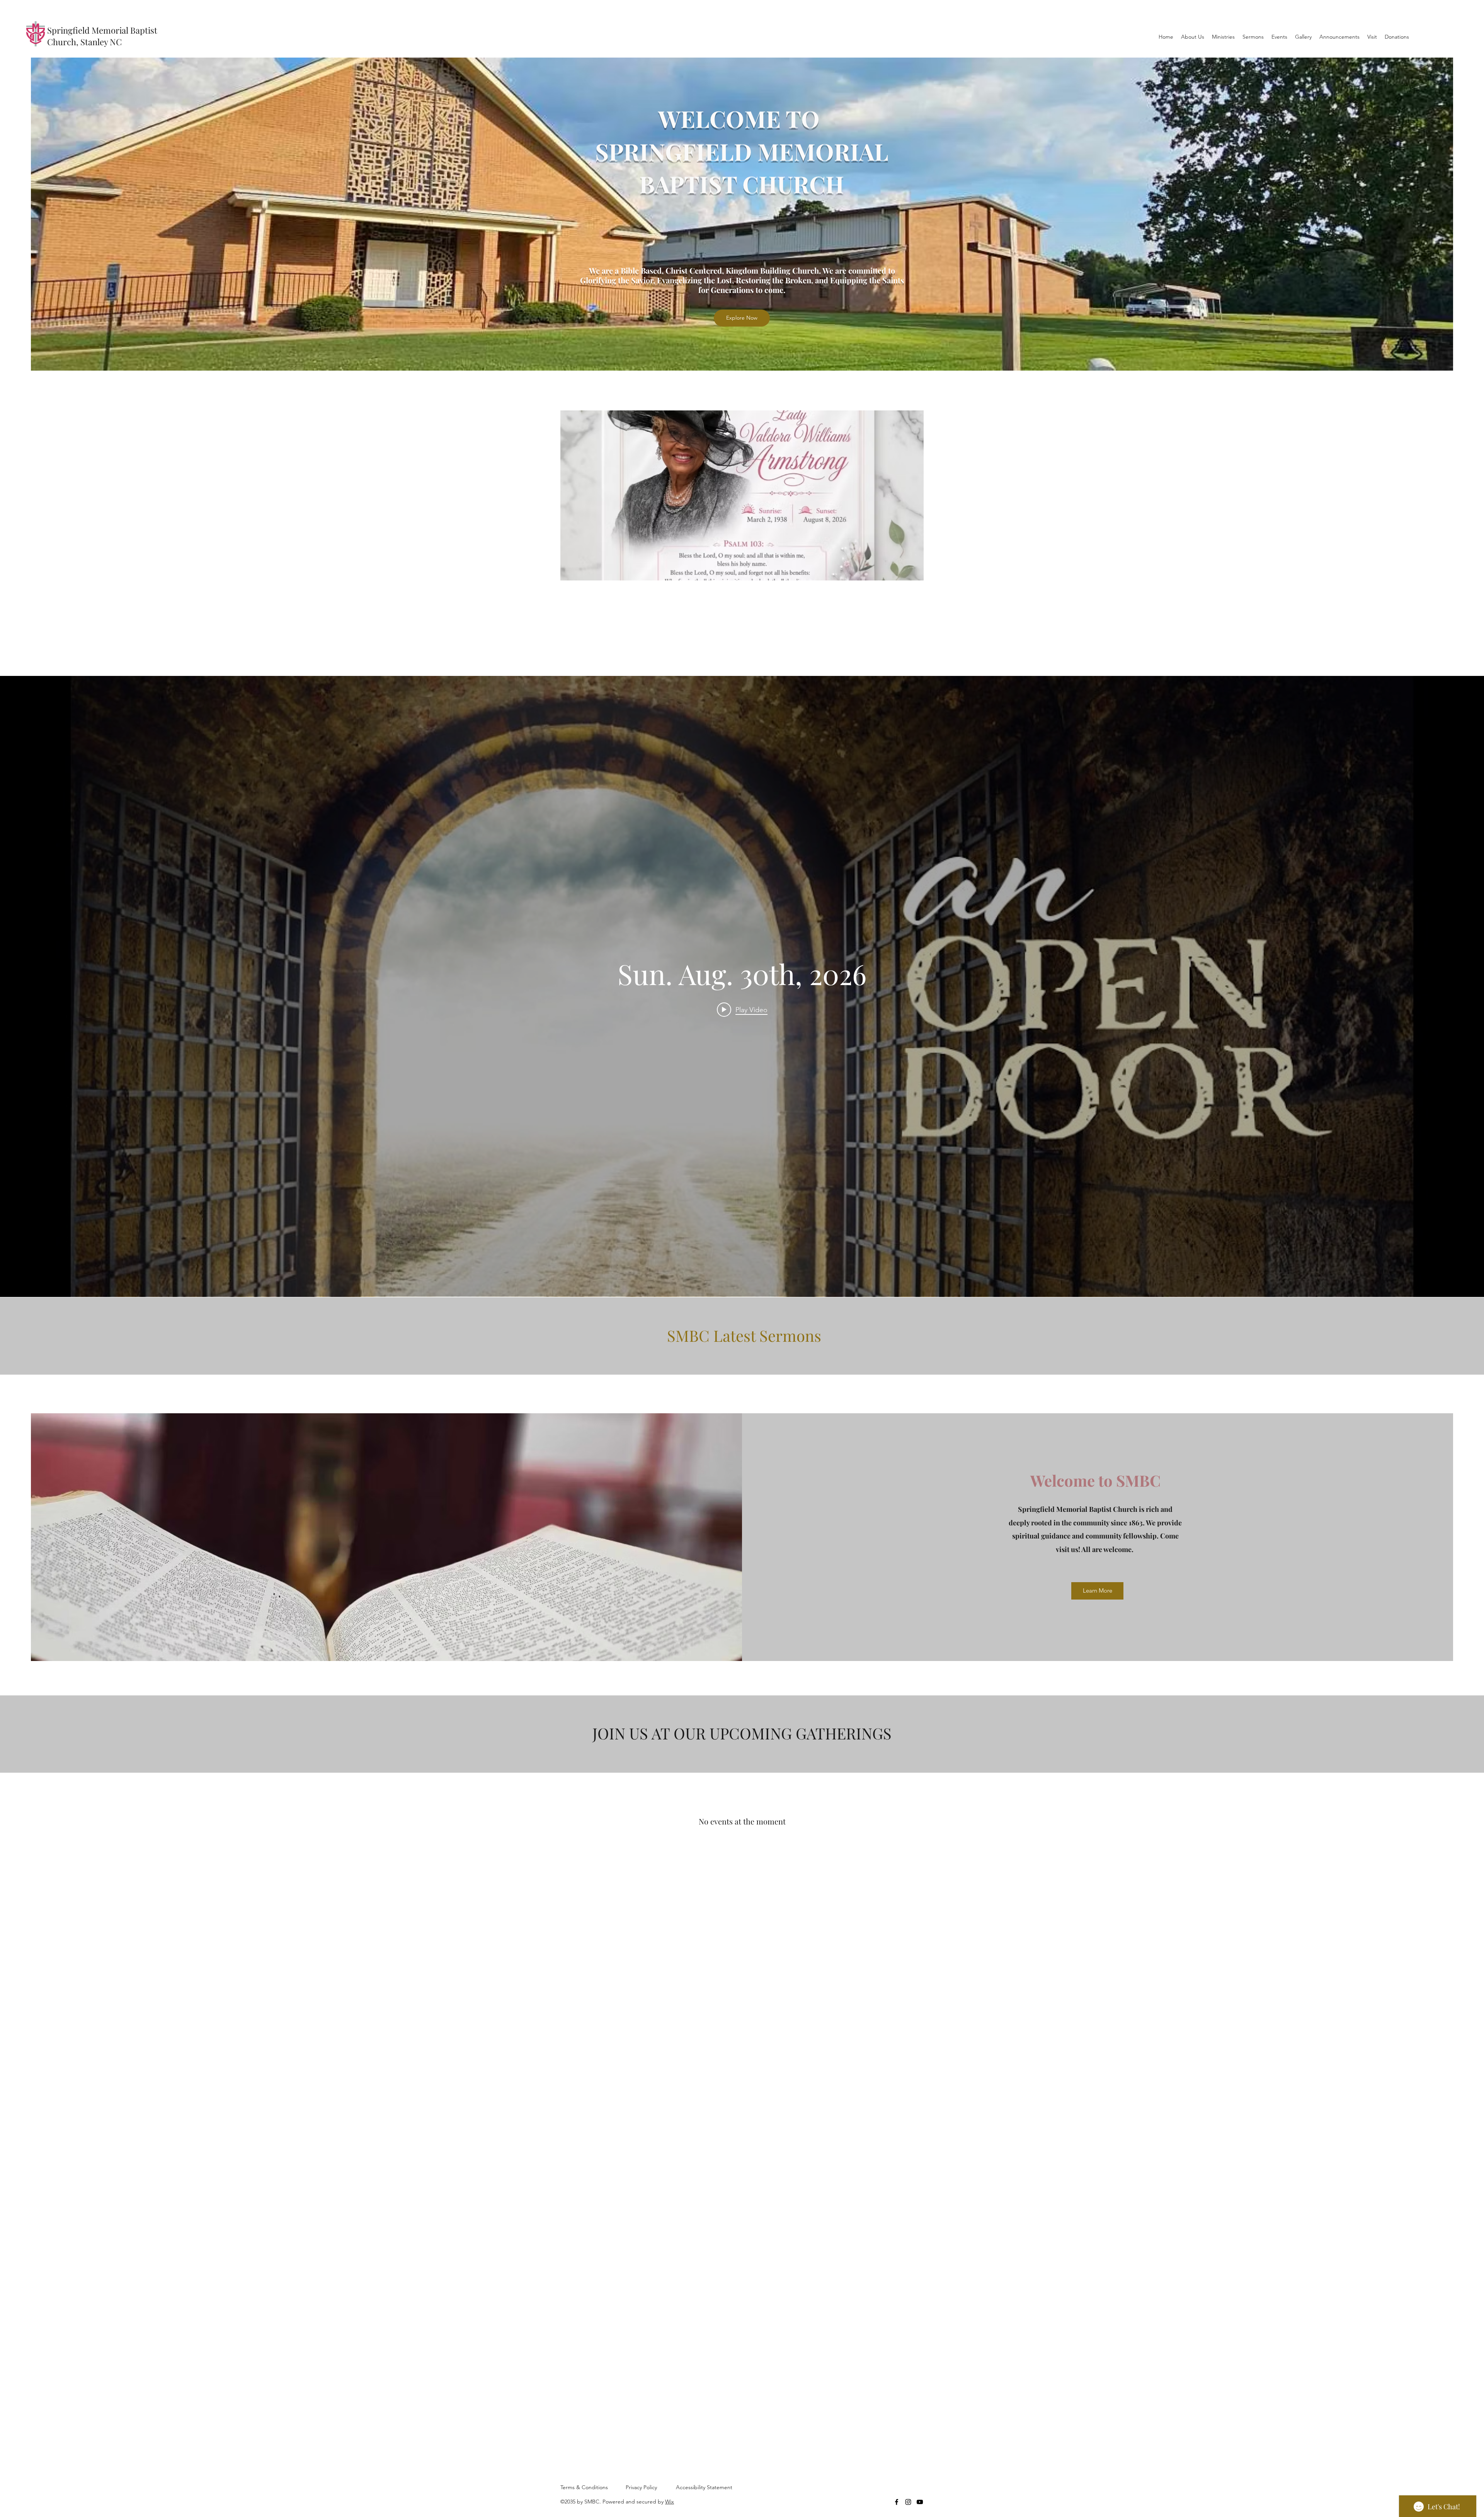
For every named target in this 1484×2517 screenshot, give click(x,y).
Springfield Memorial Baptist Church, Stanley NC (102, 36)
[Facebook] (897, 2502)
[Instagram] (908, 2502)
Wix (670, 2502)
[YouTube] (920, 2502)
